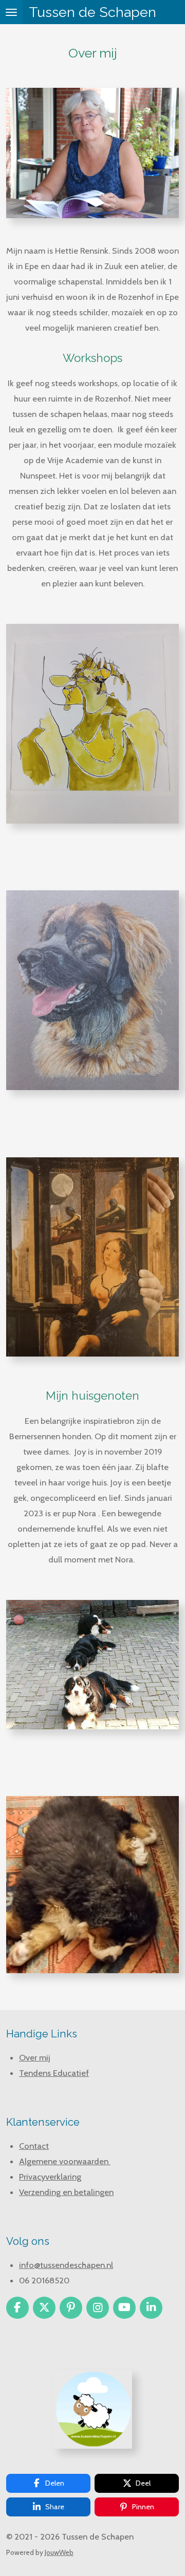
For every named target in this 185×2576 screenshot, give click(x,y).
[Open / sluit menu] (11, 12)
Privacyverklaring (50, 2177)
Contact (34, 2146)
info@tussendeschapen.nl (66, 2265)
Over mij (35, 2057)
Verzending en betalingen (66, 2192)
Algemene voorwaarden (65, 2161)
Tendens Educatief (54, 2073)
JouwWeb (59, 2552)
